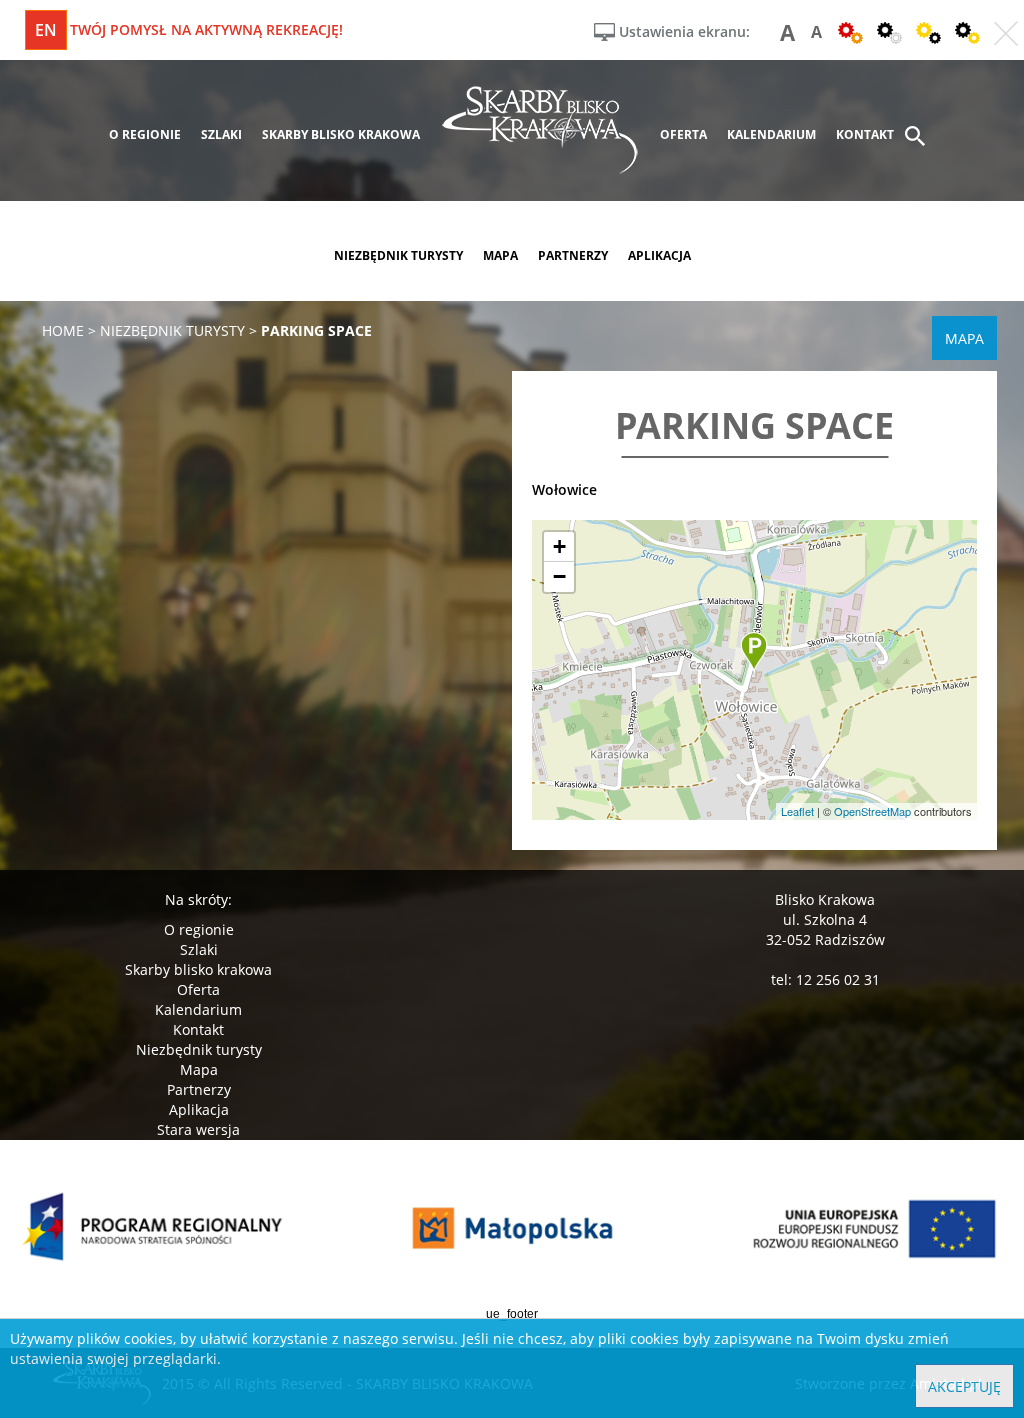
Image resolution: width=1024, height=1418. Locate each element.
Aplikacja (199, 1109)
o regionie (145, 134)
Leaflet (797, 811)
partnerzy (573, 255)
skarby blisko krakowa (341, 134)
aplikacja (659, 255)
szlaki (221, 134)
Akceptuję (964, 1386)
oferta (683, 134)
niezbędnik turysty (398, 255)
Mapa (199, 1069)
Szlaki (199, 949)
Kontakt (198, 1029)
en (46, 30)
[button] (754, 652)
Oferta (198, 989)
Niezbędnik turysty (199, 1049)
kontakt (865, 134)
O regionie (199, 929)
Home (63, 330)
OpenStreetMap (872, 811)
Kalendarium (198, 1009)
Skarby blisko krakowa (198, 969)
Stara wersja (198, 1129)
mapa (500, 255)
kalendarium (771, 134)
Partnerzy (199, 1089)
